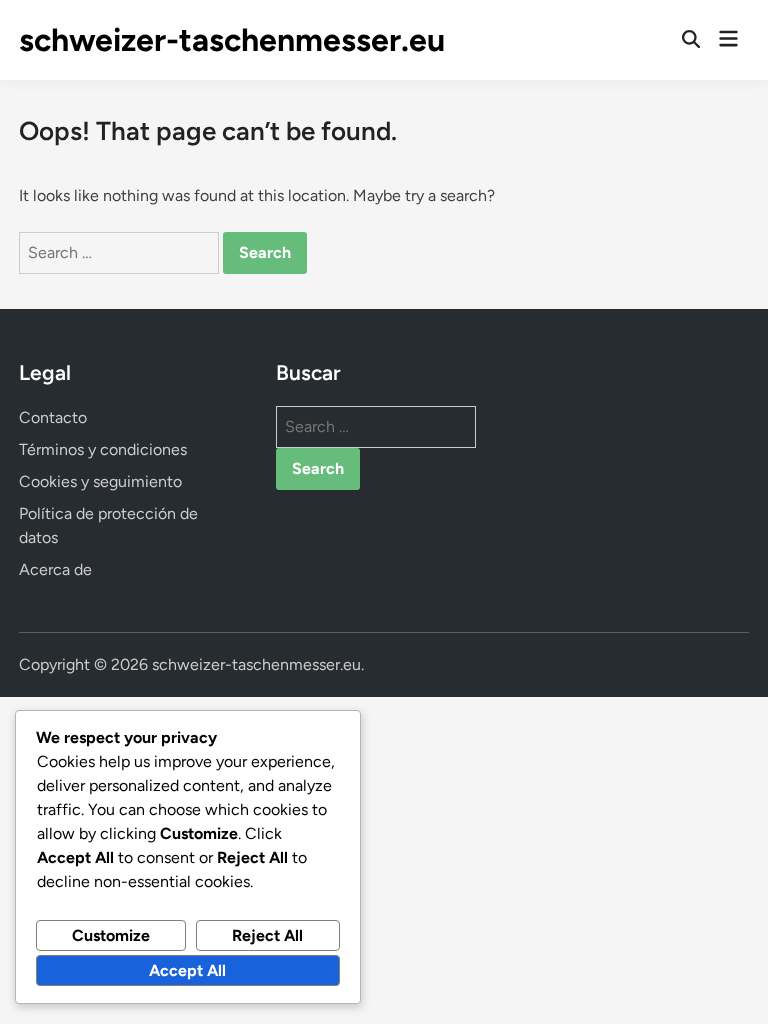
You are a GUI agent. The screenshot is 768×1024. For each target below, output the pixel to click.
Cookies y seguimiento (100, 481)
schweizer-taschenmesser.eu (232, 40)
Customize (111, 935)
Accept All (187, 970)
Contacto (53, 417)
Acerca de (55, 569)
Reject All (267, 935)
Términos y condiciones (103, 449)
